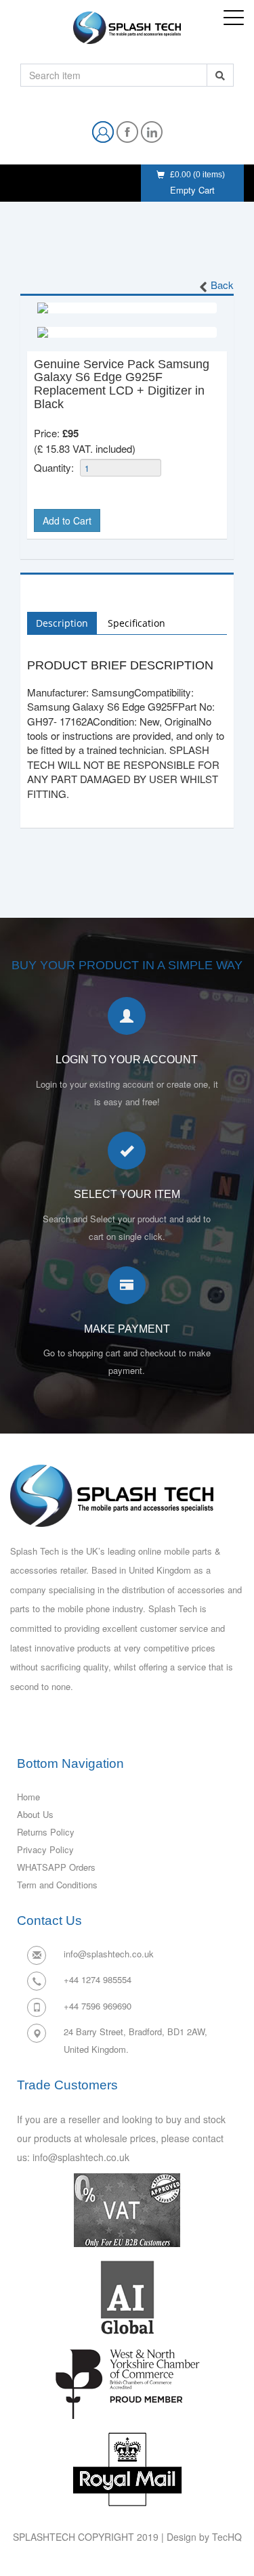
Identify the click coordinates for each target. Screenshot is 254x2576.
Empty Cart (192, 190)
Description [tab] (62, 623)
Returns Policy (46, 1832)
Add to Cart (67, 520)
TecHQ (227, 2537)
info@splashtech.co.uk (109, 1954)
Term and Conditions (57, 1885)
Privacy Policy (45, 1849)
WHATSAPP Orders (56, 1867)
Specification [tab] (136, 623)
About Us (35, 1814)
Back (222, 285)
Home (28, 1797)
